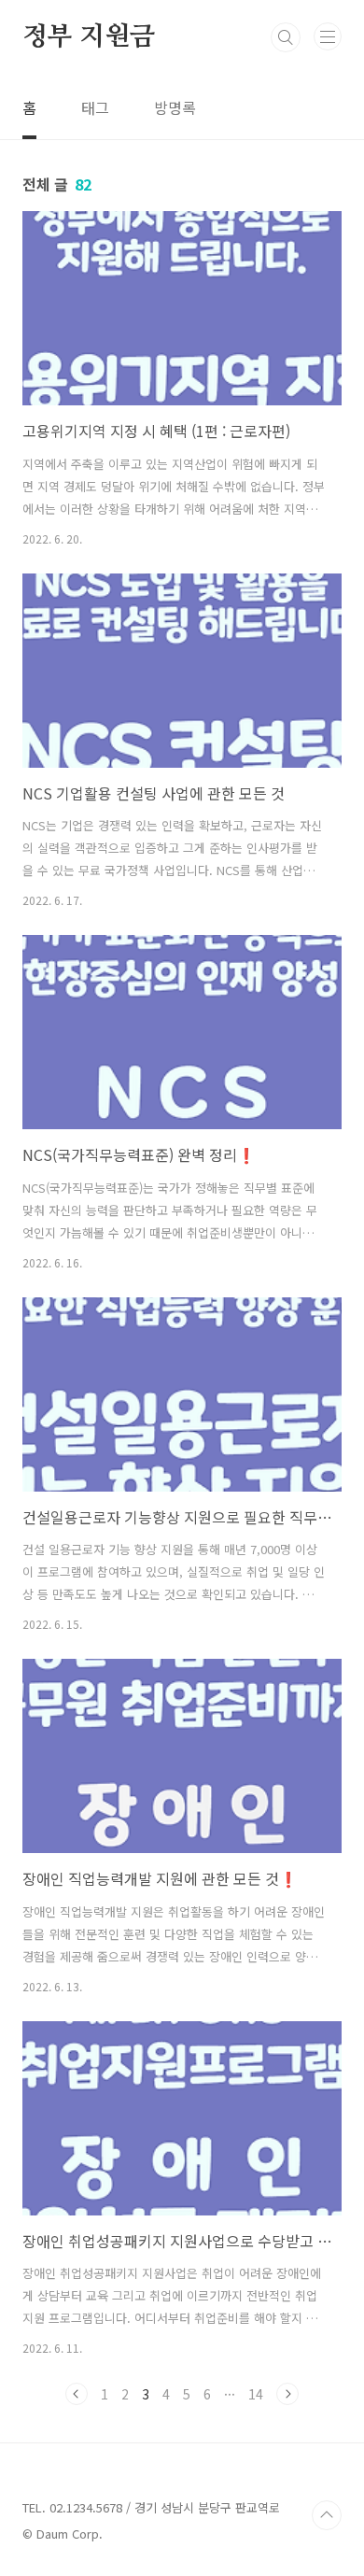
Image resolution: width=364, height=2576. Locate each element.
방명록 (175, 107)
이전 (77, 2394)
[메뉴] (328, 36)
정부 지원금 (89, 37)
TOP (327, 2515)
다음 (287, 2394)
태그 (95, 107)
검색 (286, 37)
